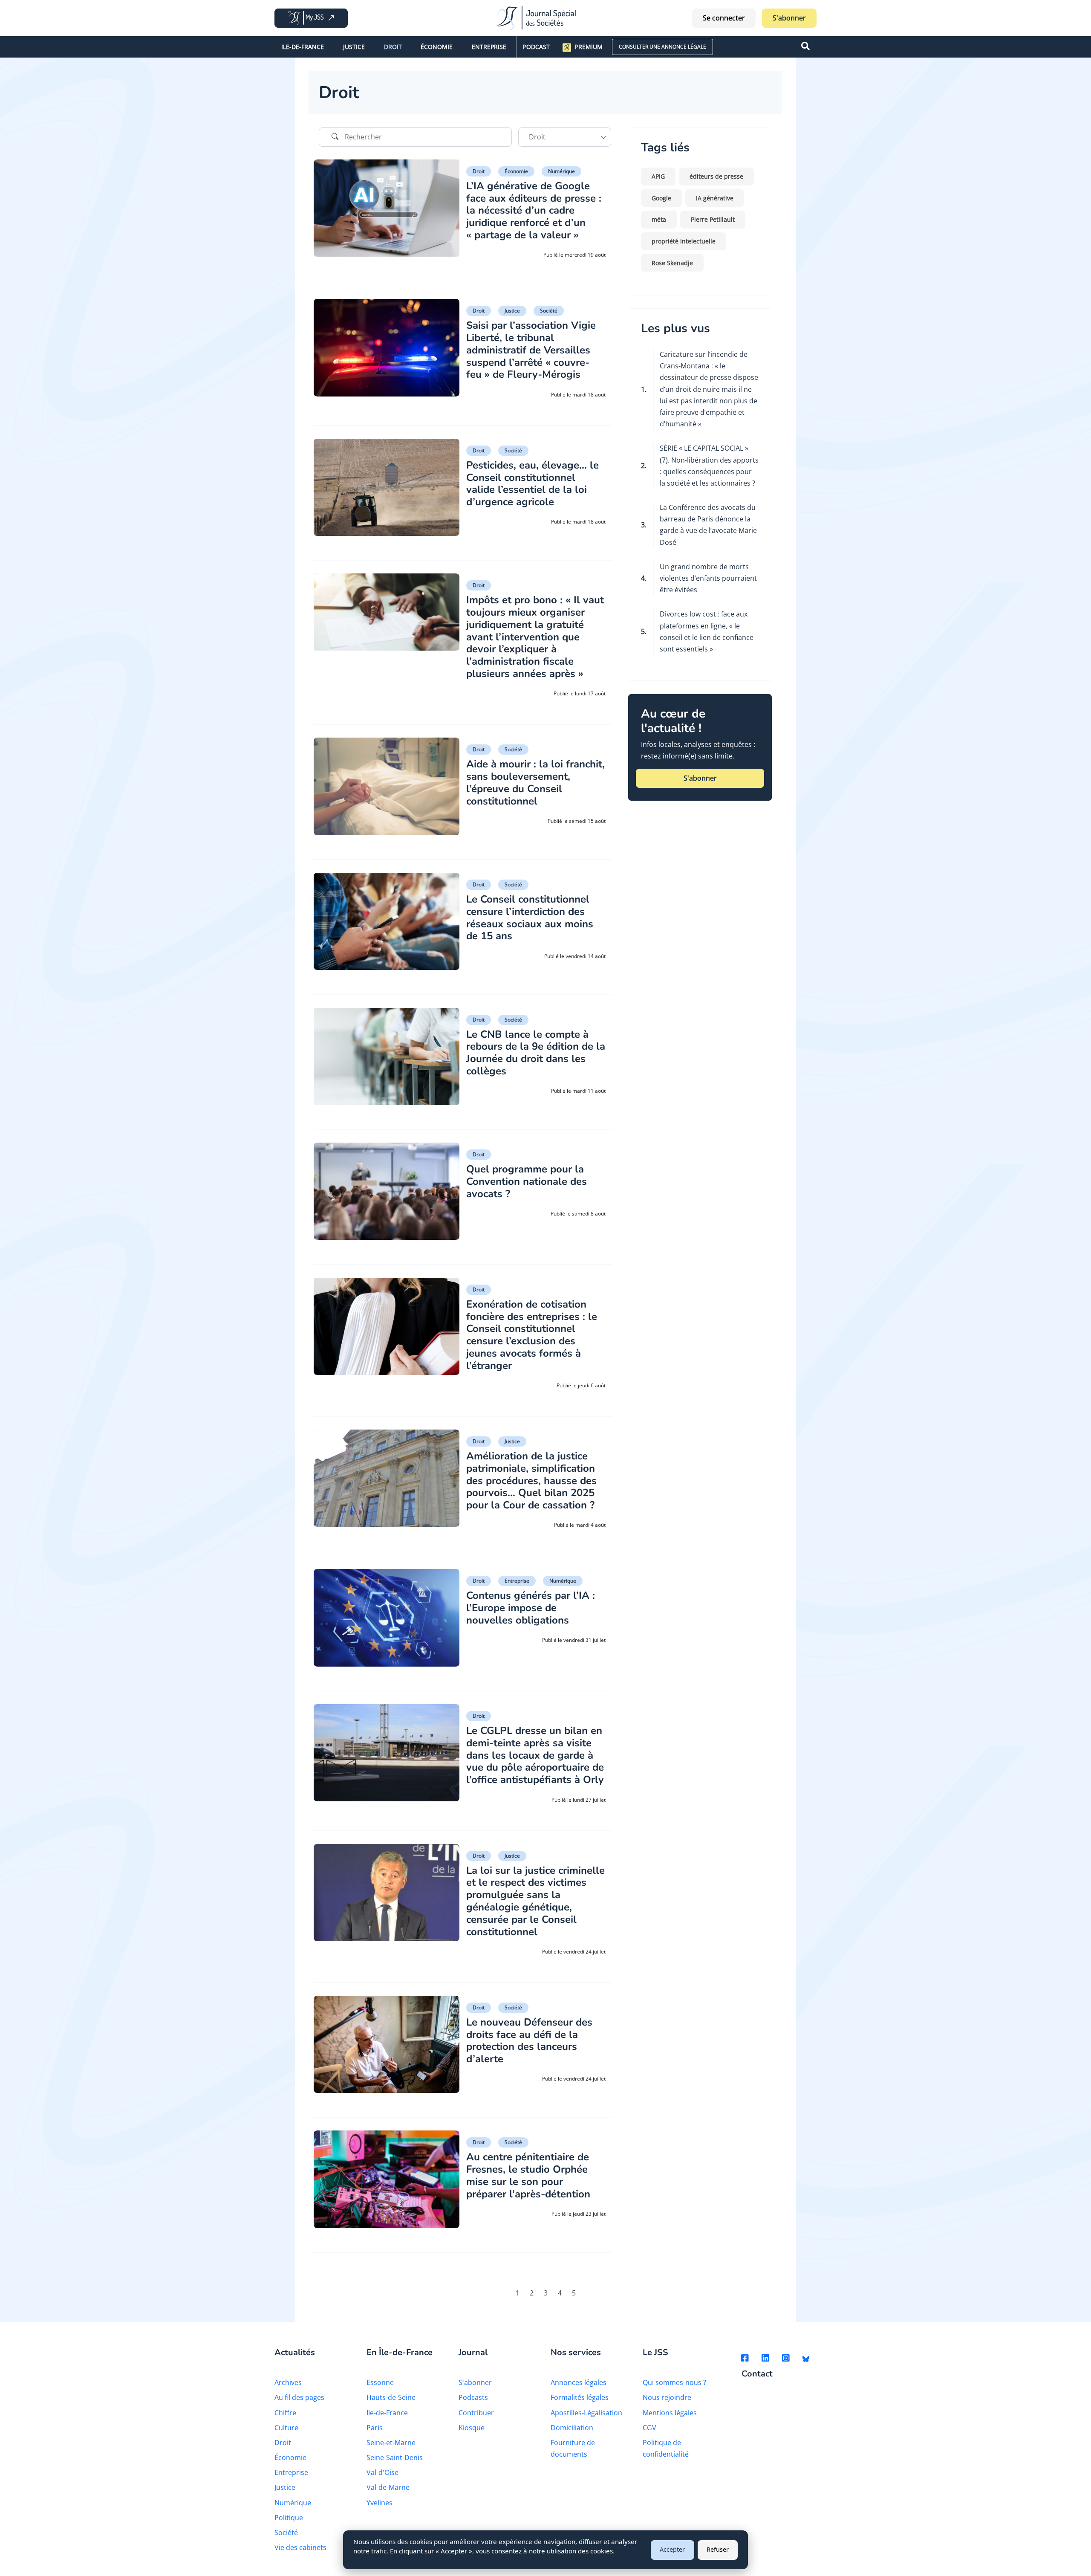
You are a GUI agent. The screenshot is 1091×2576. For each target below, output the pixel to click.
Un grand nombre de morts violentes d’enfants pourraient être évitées (708, 578)
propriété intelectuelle (684, 241)
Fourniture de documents (573, 2448)
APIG (658, 176)
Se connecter (724, 18)
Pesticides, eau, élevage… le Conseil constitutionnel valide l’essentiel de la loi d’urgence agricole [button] (533, 483)
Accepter (672, 2549)
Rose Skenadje (672, 263)
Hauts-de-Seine (391, 2397)
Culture (286, 2428)
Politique (289, 2518)
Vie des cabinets (300, 2547)
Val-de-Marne (388, 2487)
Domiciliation (572, 2428)
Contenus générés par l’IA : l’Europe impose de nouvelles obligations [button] (531, 1608)
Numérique (561, 171)
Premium (589, 47)
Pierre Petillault (713, 219)
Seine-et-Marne (391, 2443)
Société (549, 311)
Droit (393, 47)
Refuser (718, 2549)
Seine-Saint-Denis (395, 2457)
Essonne (380, 2382)
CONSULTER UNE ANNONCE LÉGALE (662, 47)
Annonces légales (579, 2382)
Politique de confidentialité (666, 2448)
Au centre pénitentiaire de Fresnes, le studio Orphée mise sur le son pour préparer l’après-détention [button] (528, 2175)
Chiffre (285, 2413)
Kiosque (472, 2428)
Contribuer (476, 2413)
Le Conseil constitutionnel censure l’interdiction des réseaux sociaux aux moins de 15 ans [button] (530, 918)
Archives (288, 2382)
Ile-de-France (303, 47)
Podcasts (473, 2397)
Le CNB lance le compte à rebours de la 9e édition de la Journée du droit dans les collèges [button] (536, 1053)
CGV (649, 2428)
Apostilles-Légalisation (586, 2413)
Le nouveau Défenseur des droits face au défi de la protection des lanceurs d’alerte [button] (529, 2041)
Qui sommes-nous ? (674, 2382)
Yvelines (380, 2503)
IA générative (715, 198)
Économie (437, 47)
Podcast (536, 47)
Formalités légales (580, 2397)
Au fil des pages (299, 2397)
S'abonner (789, 18)
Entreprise (489, 47)
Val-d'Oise (382, 2472)
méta (659, 219)
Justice (354, 47)
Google (661, 198)
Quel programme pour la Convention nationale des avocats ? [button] (527, 1181)
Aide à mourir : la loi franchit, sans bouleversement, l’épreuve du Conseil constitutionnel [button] (535, 782)
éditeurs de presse (716, 176)
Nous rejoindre (667, 2397)
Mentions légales (670, 2413)
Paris (375, 2428)
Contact (757, 2374)
